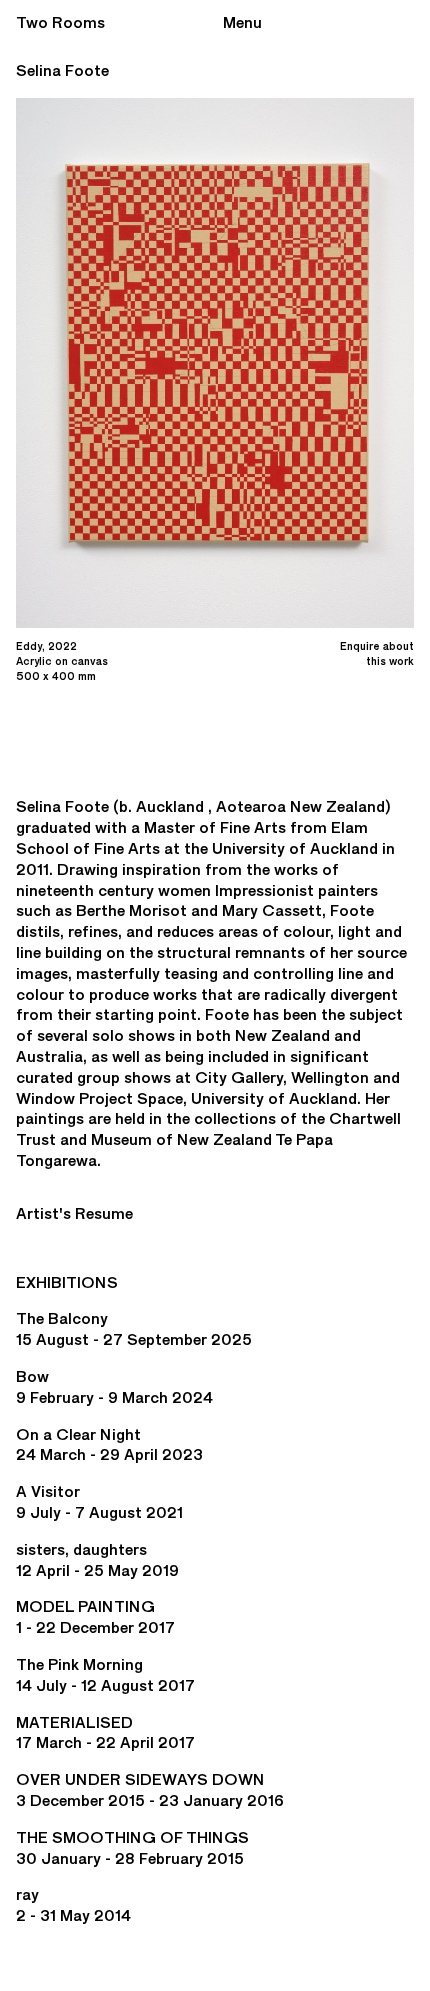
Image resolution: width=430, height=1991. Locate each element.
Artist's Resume (74, 1213)
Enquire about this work (377, 653)
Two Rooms (60, 22)
